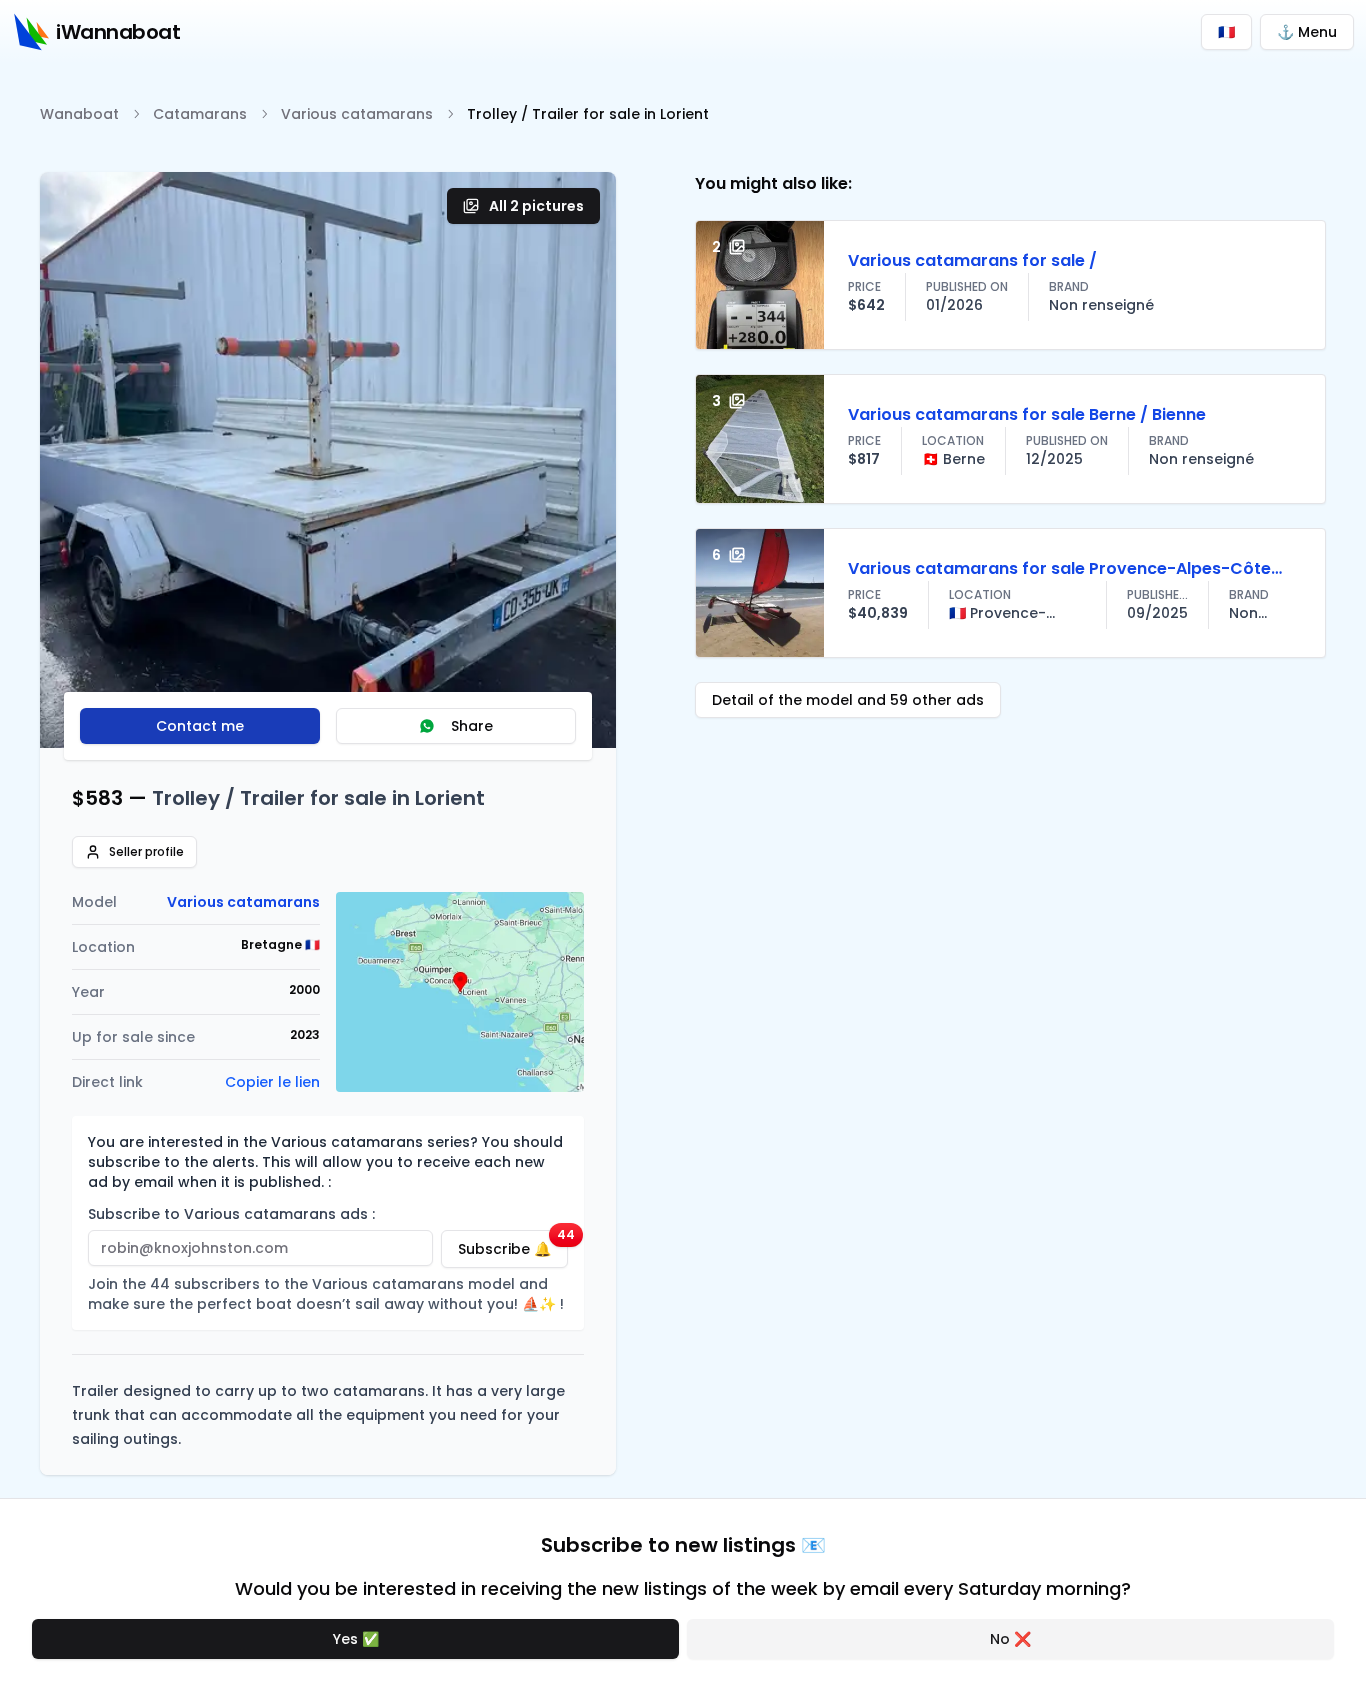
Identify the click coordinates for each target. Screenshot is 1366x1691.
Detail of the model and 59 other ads (848, 700)
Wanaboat (79, 114)
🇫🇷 (1226, 32)
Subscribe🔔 (513, 1244)
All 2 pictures (536, 206)
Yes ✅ (356, 1639)
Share (472, 726)
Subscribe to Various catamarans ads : (231, 1214)
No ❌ (1010, 1639)
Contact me (200, 726)
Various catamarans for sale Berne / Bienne (1027, 414)
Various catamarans (357, 114)
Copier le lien (272, 1082)
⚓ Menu (1307, 32)
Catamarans (200, 114)
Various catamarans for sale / (972, 260)
